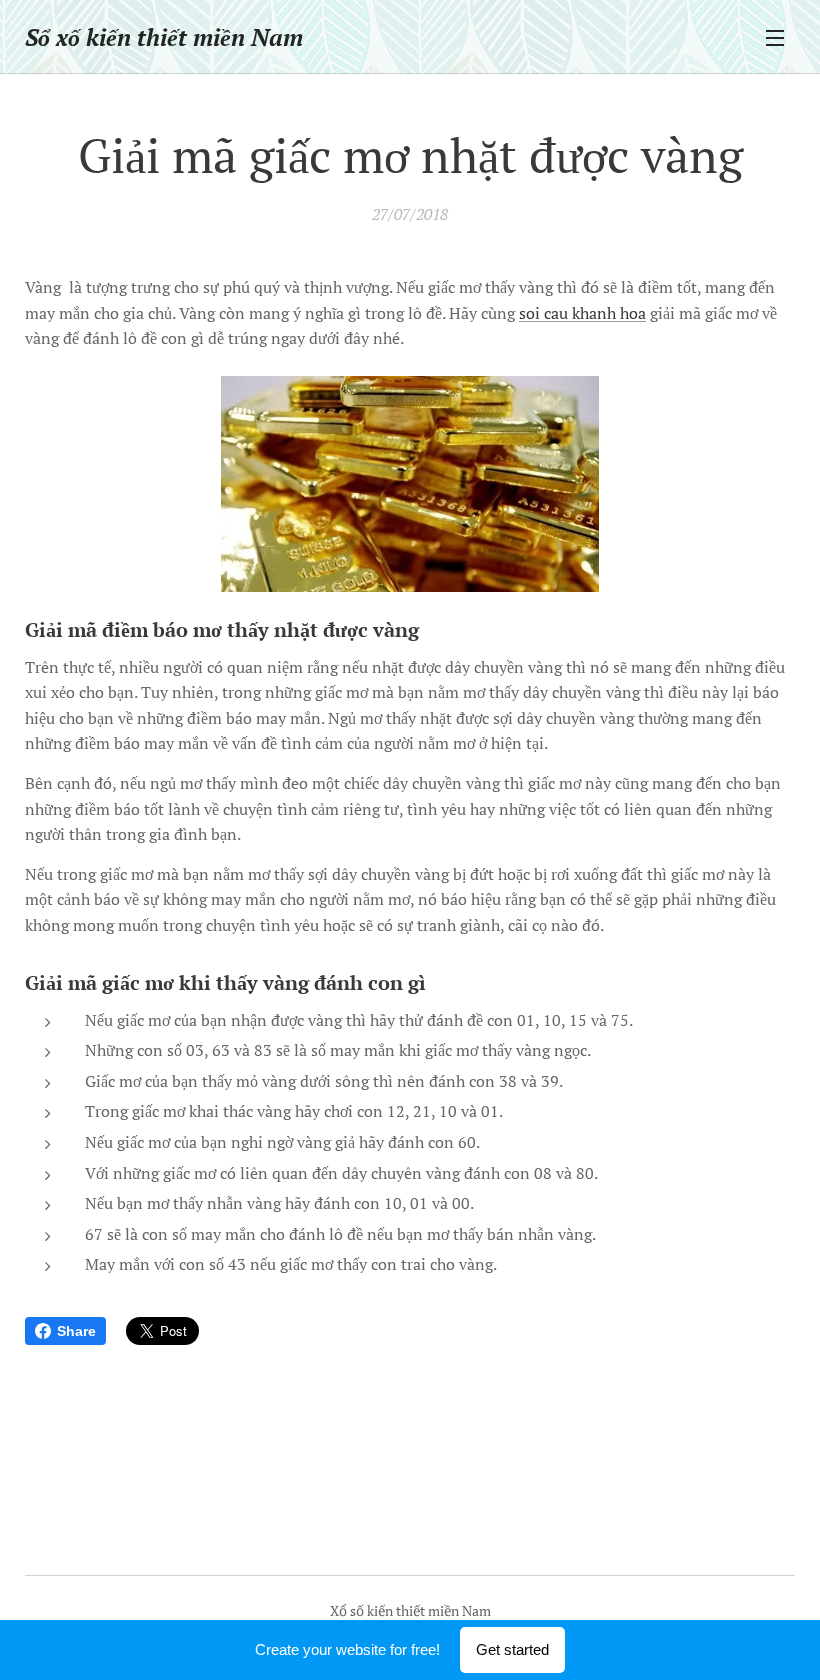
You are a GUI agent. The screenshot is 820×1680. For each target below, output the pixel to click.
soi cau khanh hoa (582, 313)
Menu (775, 37)
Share (76, 1331)
